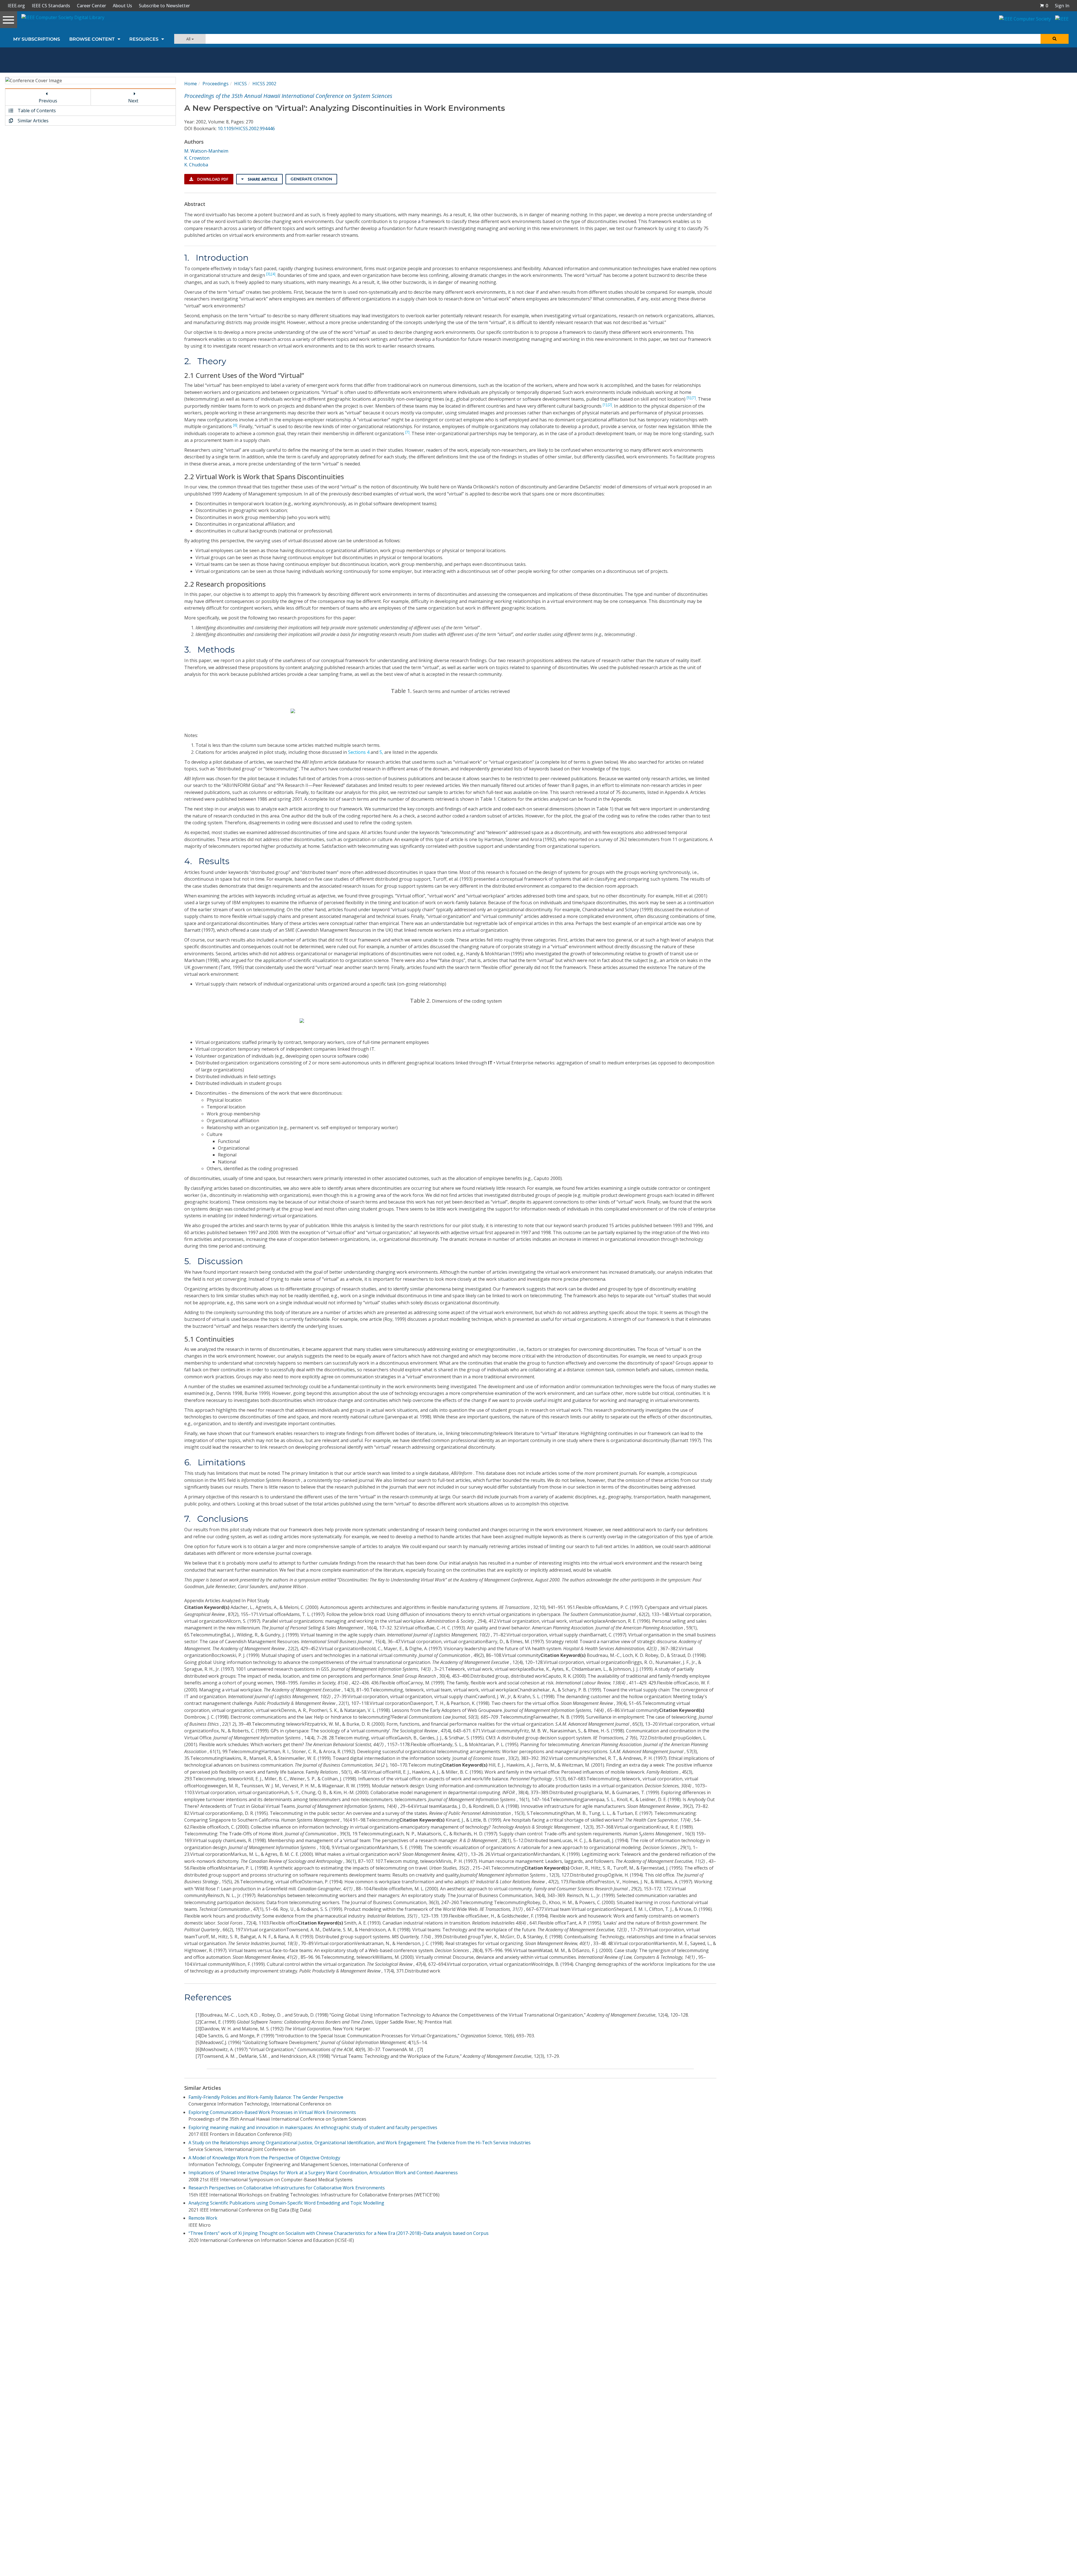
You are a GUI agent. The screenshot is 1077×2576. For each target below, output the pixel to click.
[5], (689, 398)
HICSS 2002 (264, 84)
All (189, 39)
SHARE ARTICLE (262, 179)
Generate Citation (311, 179)
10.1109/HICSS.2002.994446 (246, 128)
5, (381, 752)
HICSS (241, 84)
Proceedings (216, 84)
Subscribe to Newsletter (164, 6)
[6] (235, 425)
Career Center (91, 6)
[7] (694, 398)
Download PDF (212, 179)
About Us (122, 6)
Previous (48, 101)
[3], (269, 274)
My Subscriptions (37, 39)
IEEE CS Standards (51, 6)
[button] (1044, 6)
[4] (273, 274)
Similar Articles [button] (33, 121)
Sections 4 (359, 752)
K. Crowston (197, 158)
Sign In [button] (1062, 6)
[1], (605, 405)
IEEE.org (16, 6)
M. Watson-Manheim (206, 151)
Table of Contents (36, 111)
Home (191, 84)
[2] (610, 405)
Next (133, 101)
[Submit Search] (1055, 39)
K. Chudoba (196, 165)
